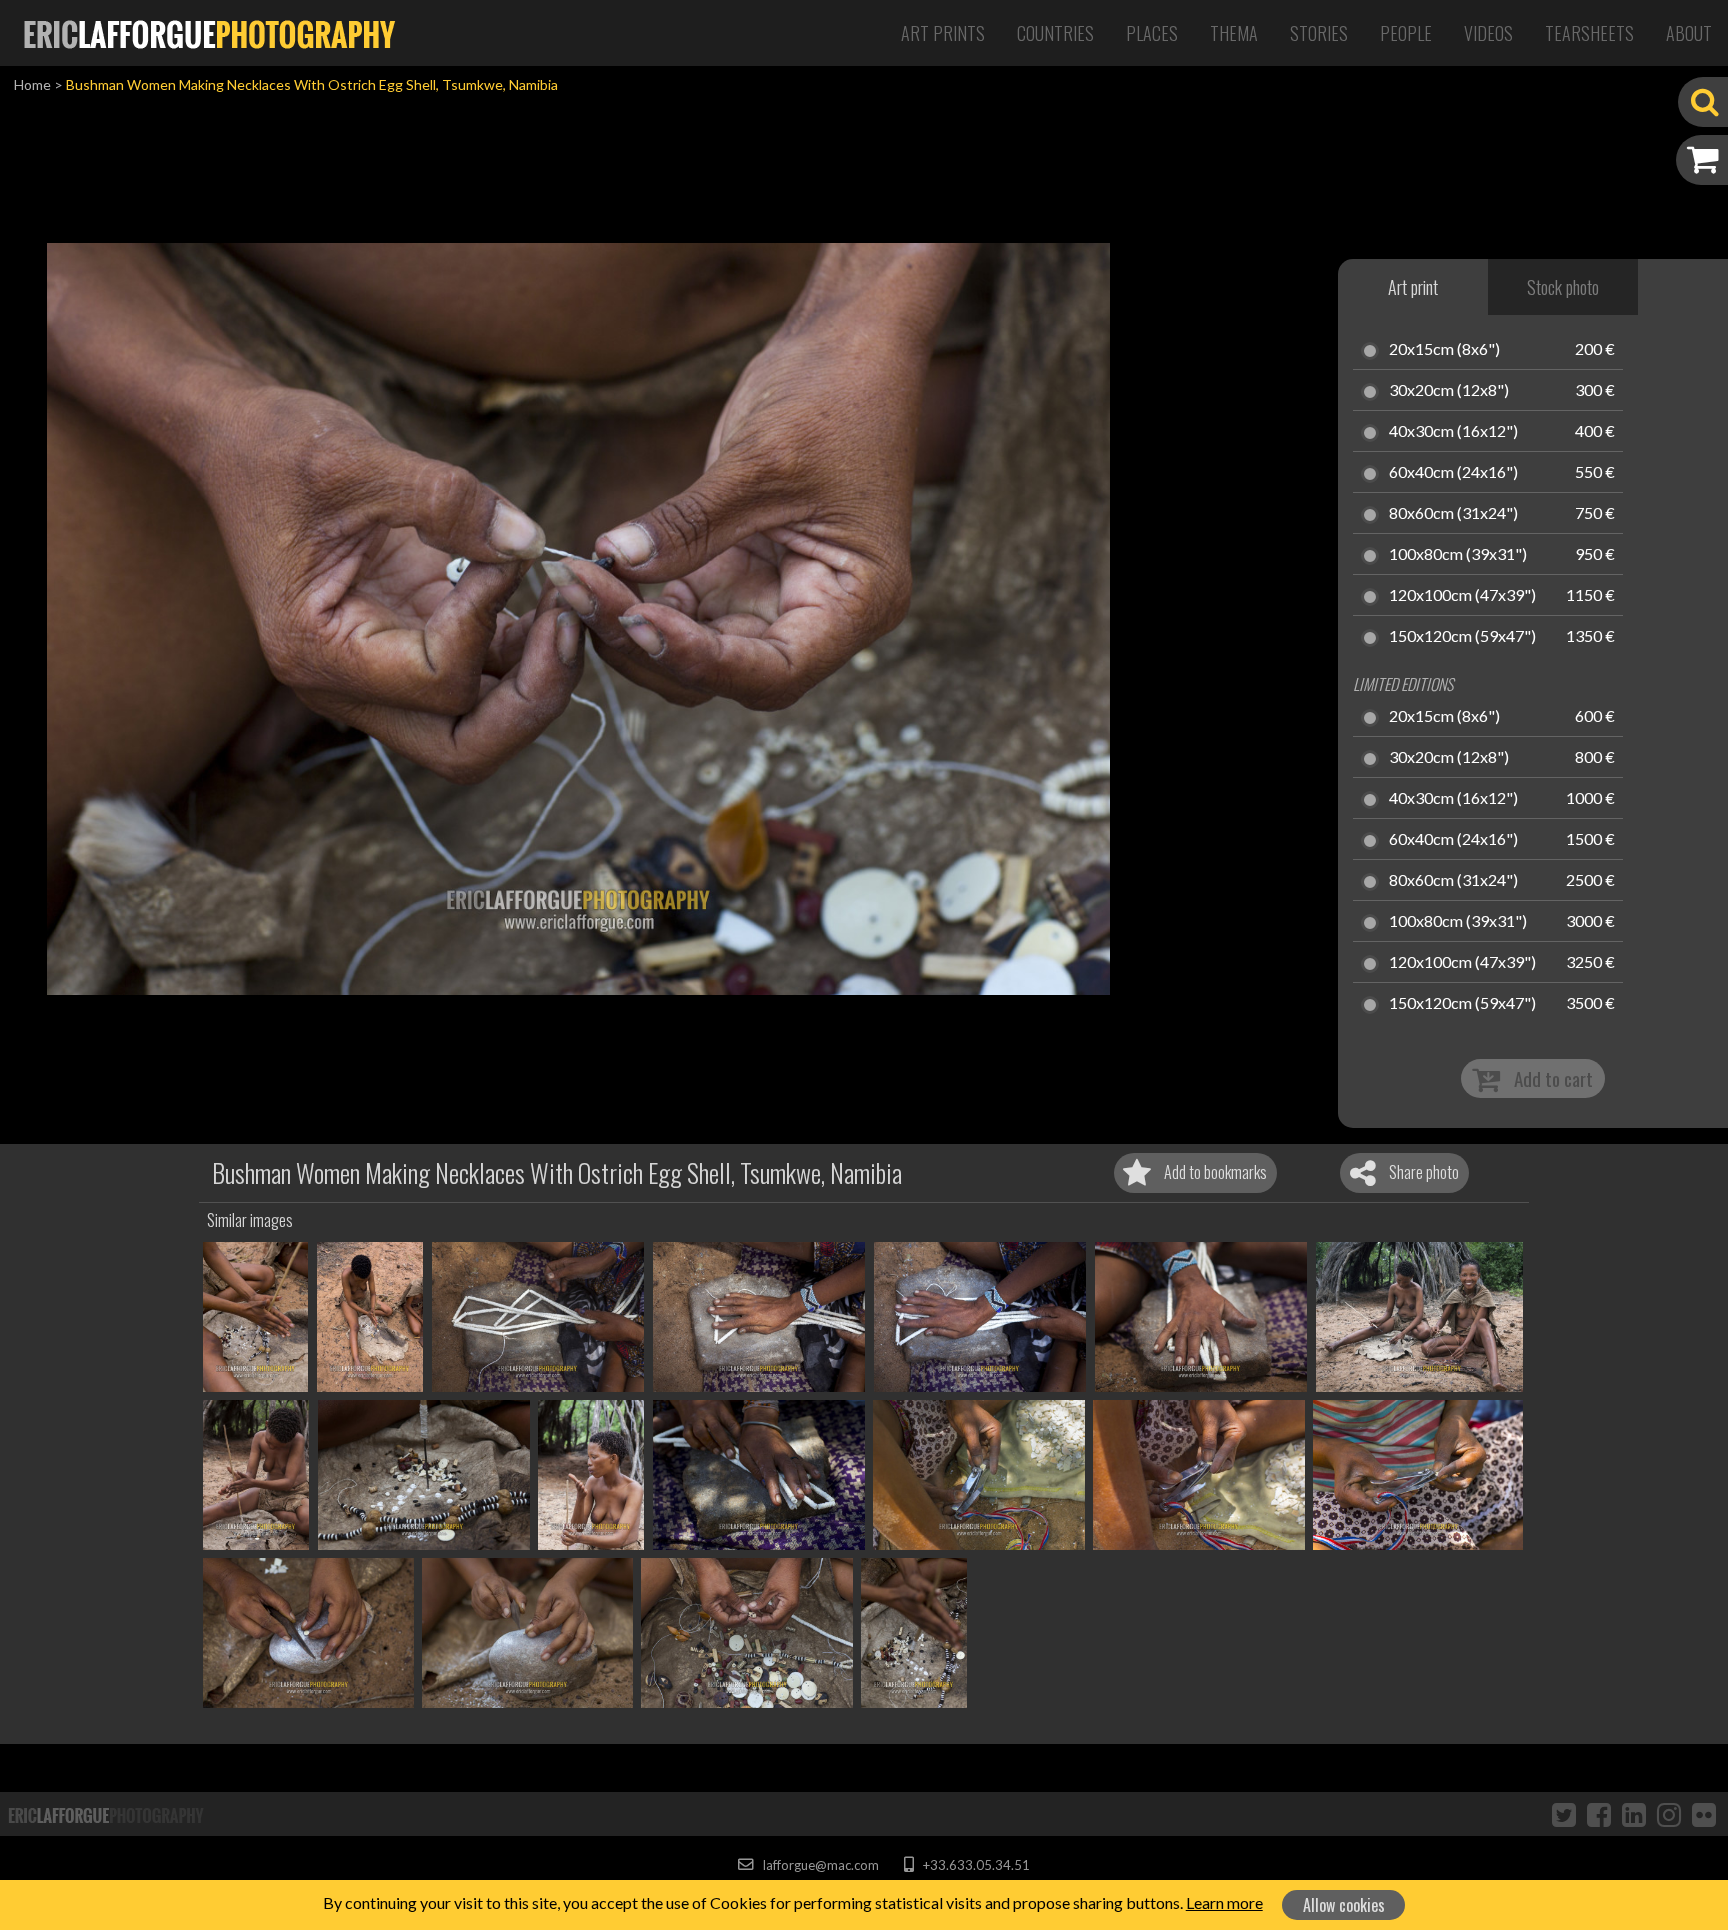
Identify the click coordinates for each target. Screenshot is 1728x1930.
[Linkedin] (1634, 1814)
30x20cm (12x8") (1449, 391)
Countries (1055, 33)
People (1406, 33)
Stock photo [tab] (1563, 287)
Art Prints (943, 33)
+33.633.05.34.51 (974, 1865)
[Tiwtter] (1564, 1814)
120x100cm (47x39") (1462, 596)
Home (32, 84)
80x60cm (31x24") (1453, 514)
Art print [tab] (1413, 287)
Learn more (1224, 1902)
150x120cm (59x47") (1462, 637)
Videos (1488, 33)
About (1689, 33)
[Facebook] (1599, 1814)
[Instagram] (1669, 1814)
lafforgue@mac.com (819, 1865)
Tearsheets (1589, 33)
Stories (1319, 33)
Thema (1234, 33)
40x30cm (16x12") (1453, 432)
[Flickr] (1704, 1814)
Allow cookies (1344, 1905)
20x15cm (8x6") (1444, 350)
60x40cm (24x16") (1453, 473)
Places (1152, 33)
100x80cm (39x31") (1458, 555)
